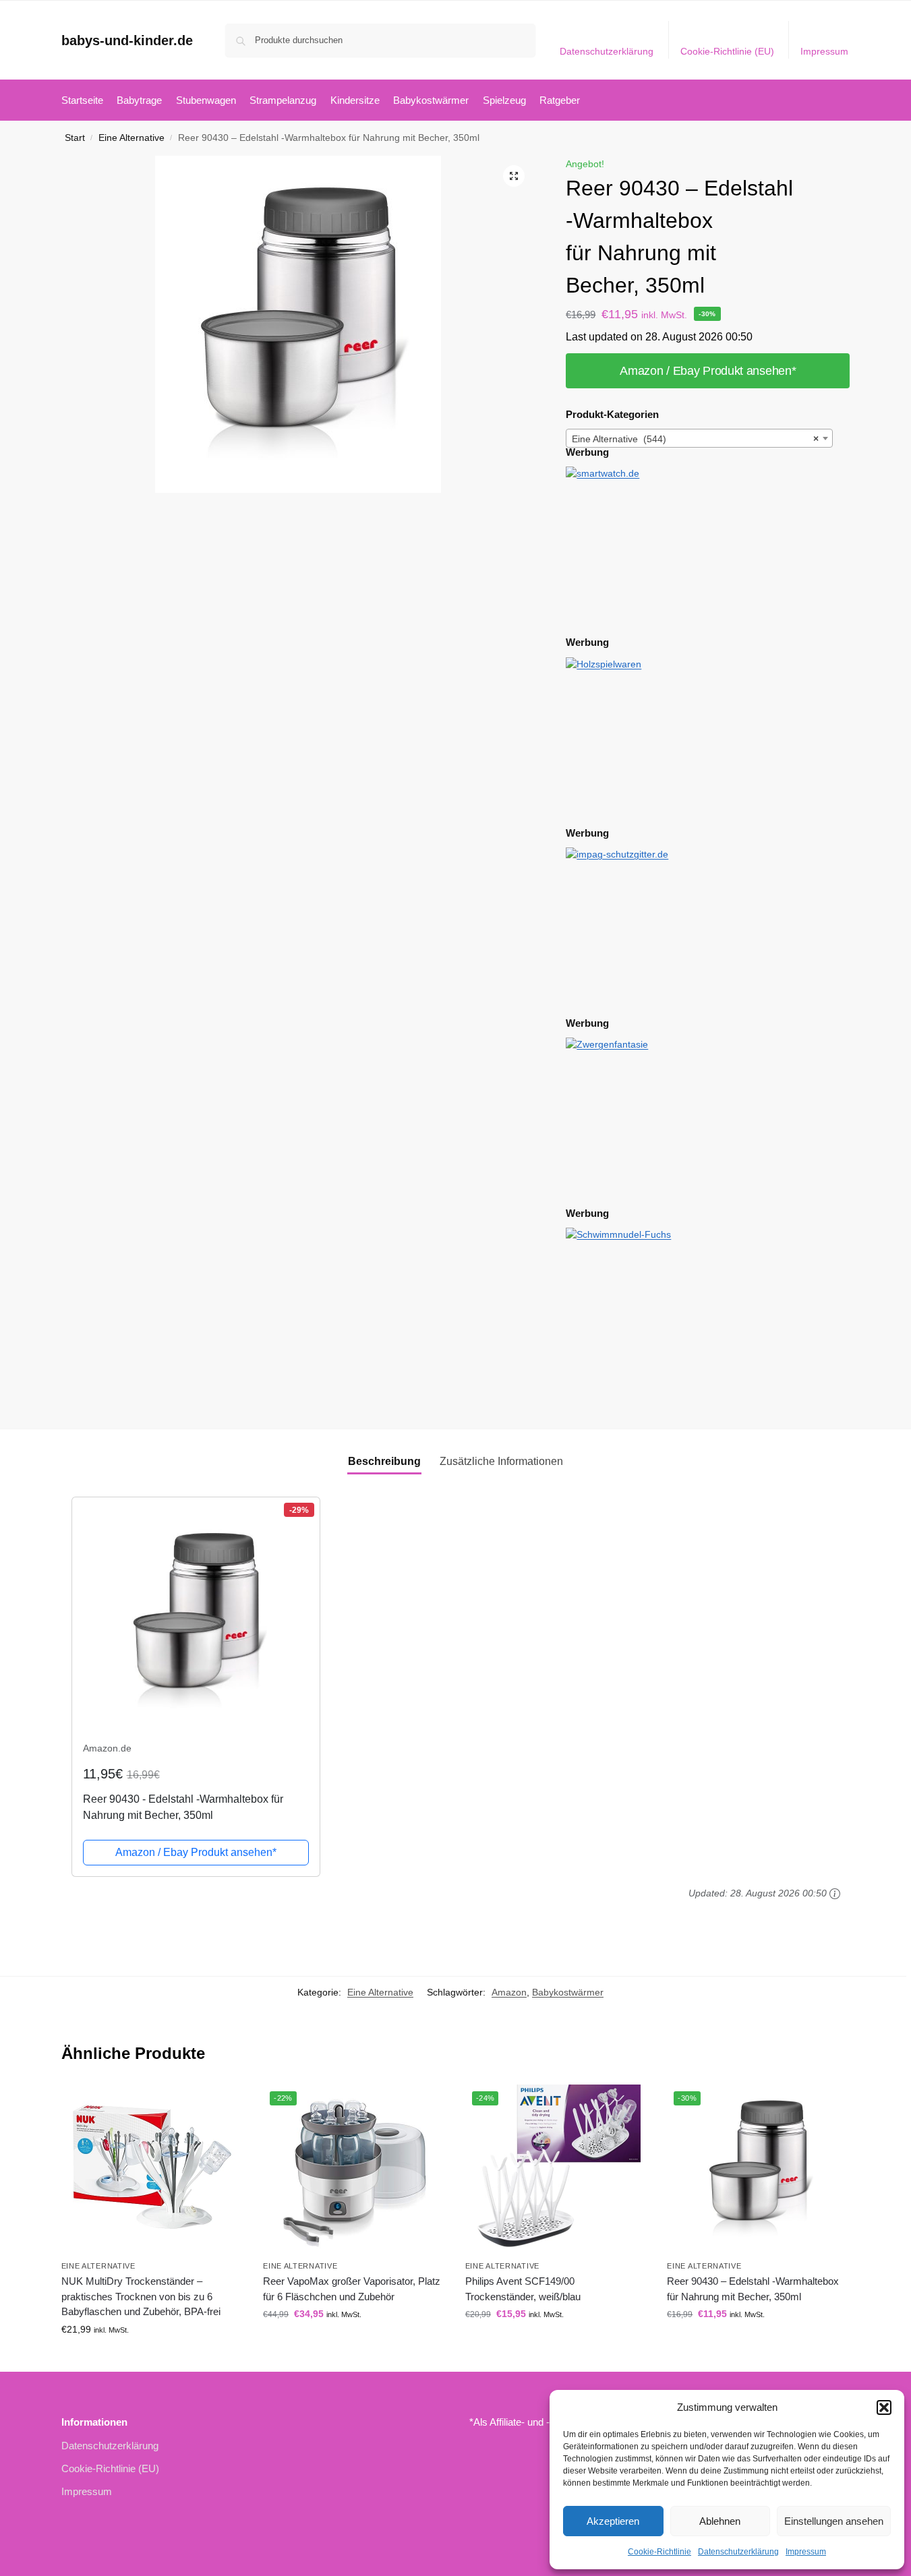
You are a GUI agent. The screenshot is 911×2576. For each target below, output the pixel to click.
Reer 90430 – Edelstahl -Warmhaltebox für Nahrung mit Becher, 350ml (753, 2289)
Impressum (806, 2552)
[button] (884, 2407)
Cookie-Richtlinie (659, 2552)
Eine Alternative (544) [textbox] (695, 439)
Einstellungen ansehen (834, 2521)
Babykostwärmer (568, 1992)
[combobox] (699, 438)
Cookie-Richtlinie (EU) (727, 51)
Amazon (509, 1992)
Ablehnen (720, 2521)
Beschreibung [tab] (384, 1461)
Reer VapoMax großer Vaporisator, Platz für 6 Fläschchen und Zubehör (352, 2289)
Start (75, 138)
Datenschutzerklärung (738, 2552)
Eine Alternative (131, 138)
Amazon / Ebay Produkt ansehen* (708, 371)
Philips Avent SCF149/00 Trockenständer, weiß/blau (523, 2289)
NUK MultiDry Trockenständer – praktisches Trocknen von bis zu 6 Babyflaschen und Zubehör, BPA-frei (141, 2296)
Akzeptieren (613, 2521)
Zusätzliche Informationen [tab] (501, 1461)
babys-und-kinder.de (127, 40)
